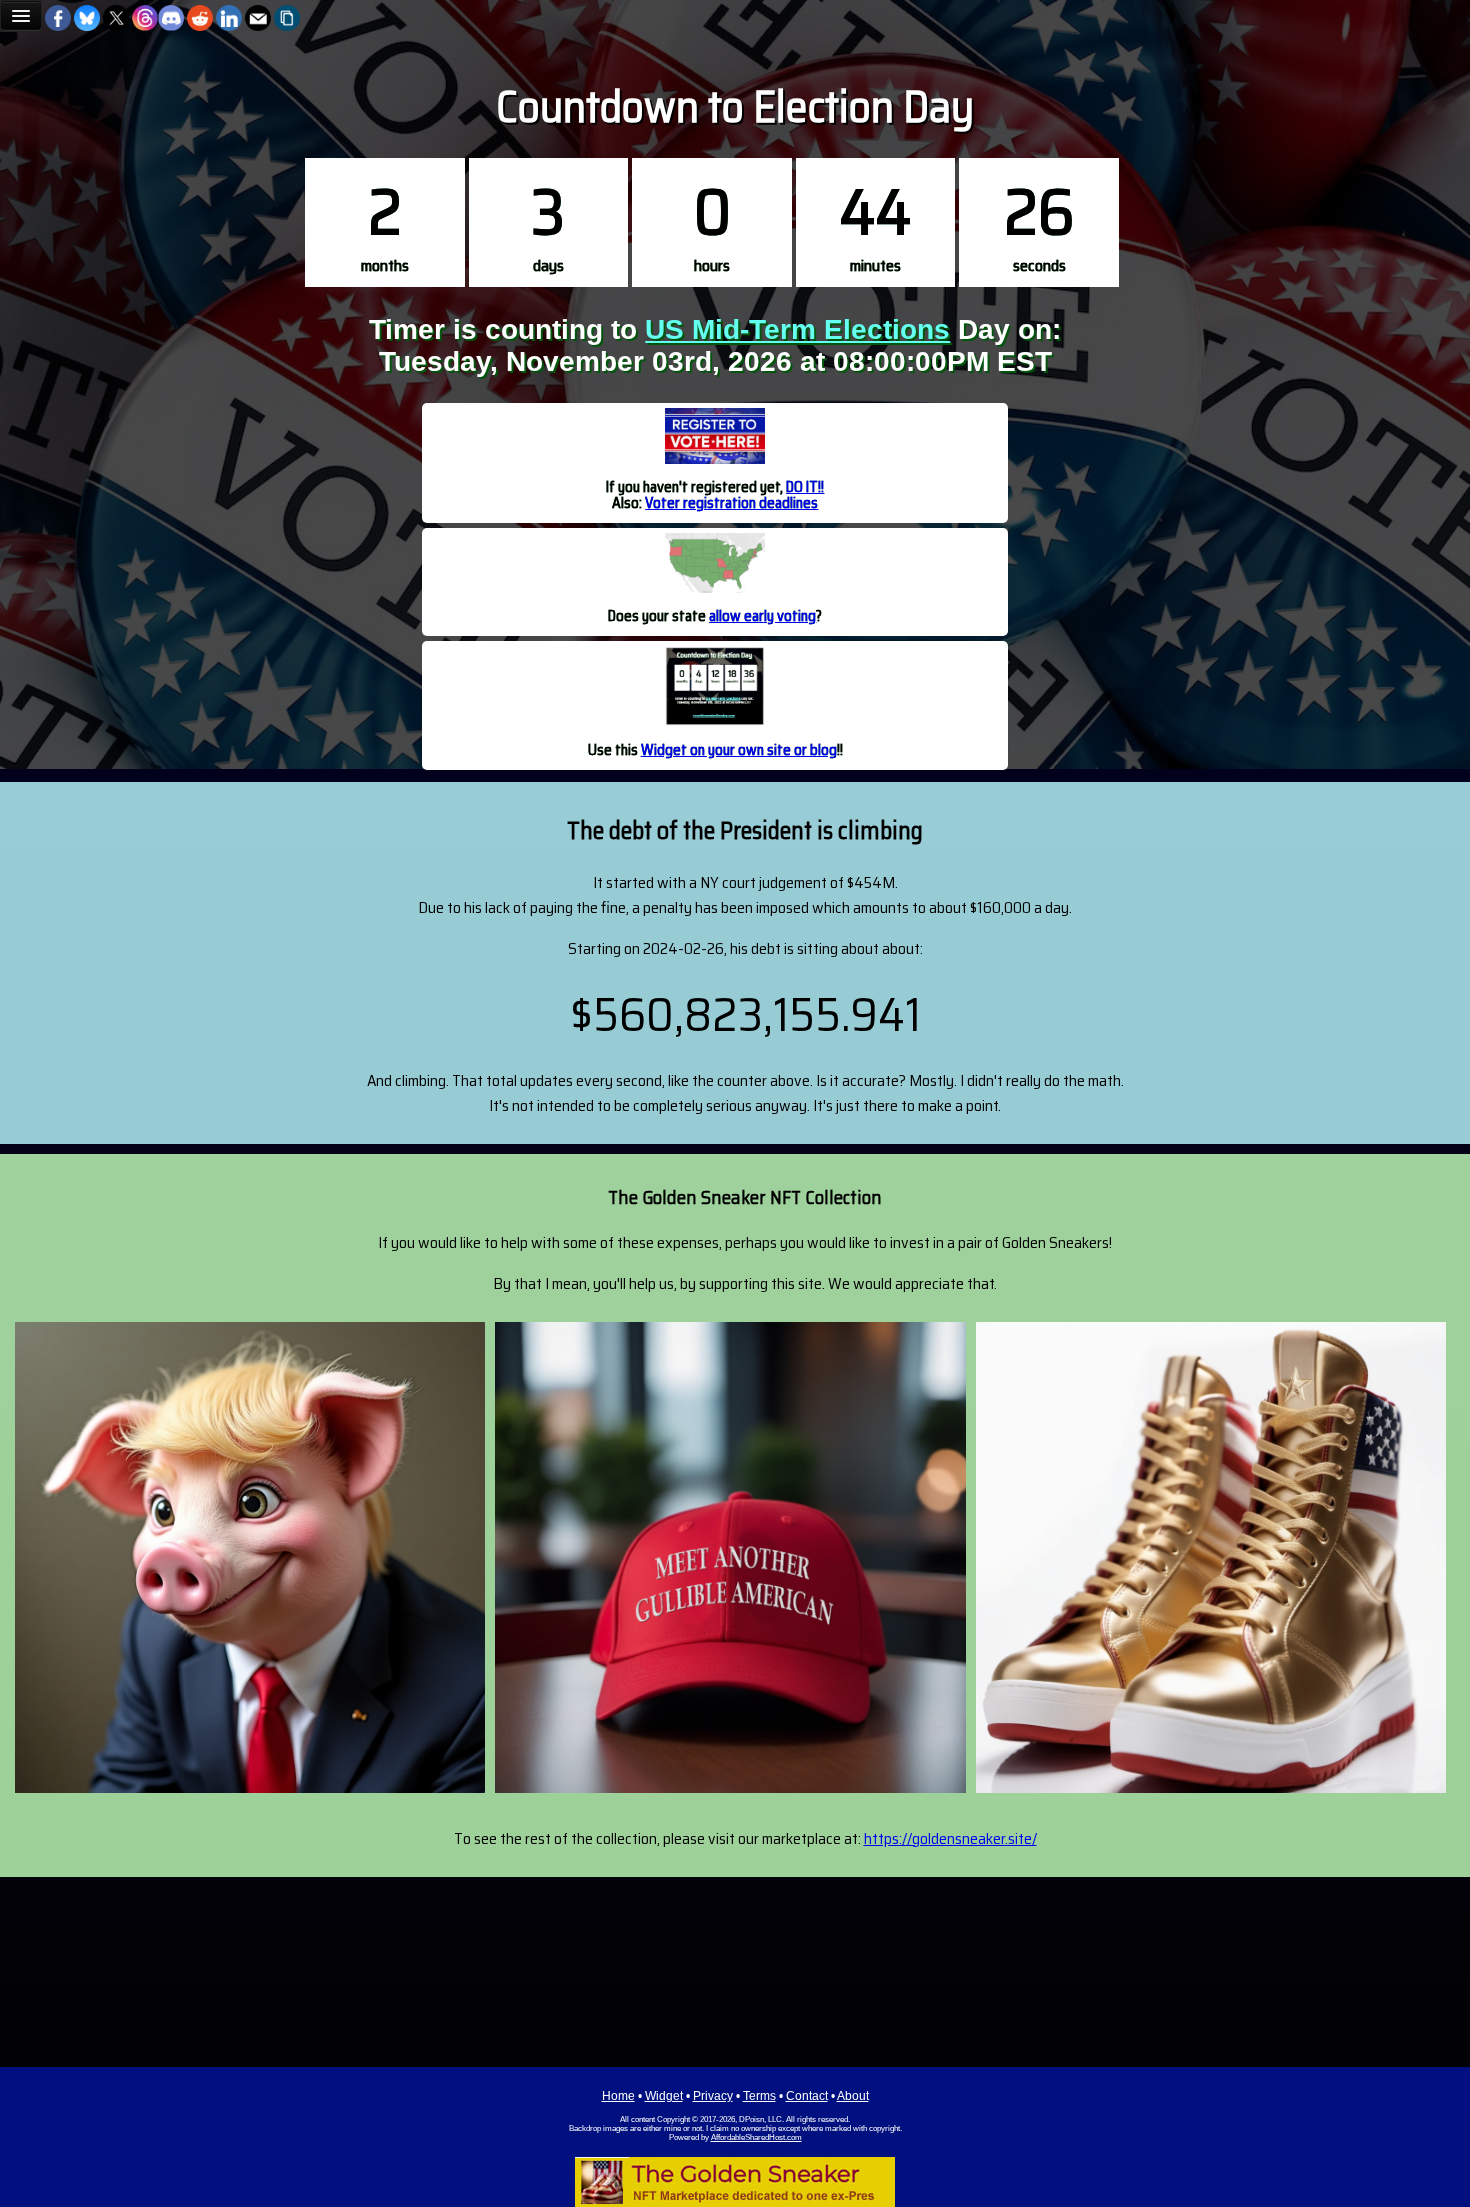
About (853, 2096)
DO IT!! (805, 486)
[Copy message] (287, 18)
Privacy (713, 2096)
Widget (664, 2096)
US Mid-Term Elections (797, 329)
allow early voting (762, 615)
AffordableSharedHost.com (756, 2137)
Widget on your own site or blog (739, 749)
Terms (759, 2096)
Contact (807, 2096)
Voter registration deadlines (731, 502)
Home (618, 2096)
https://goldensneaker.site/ (950, 1838)
